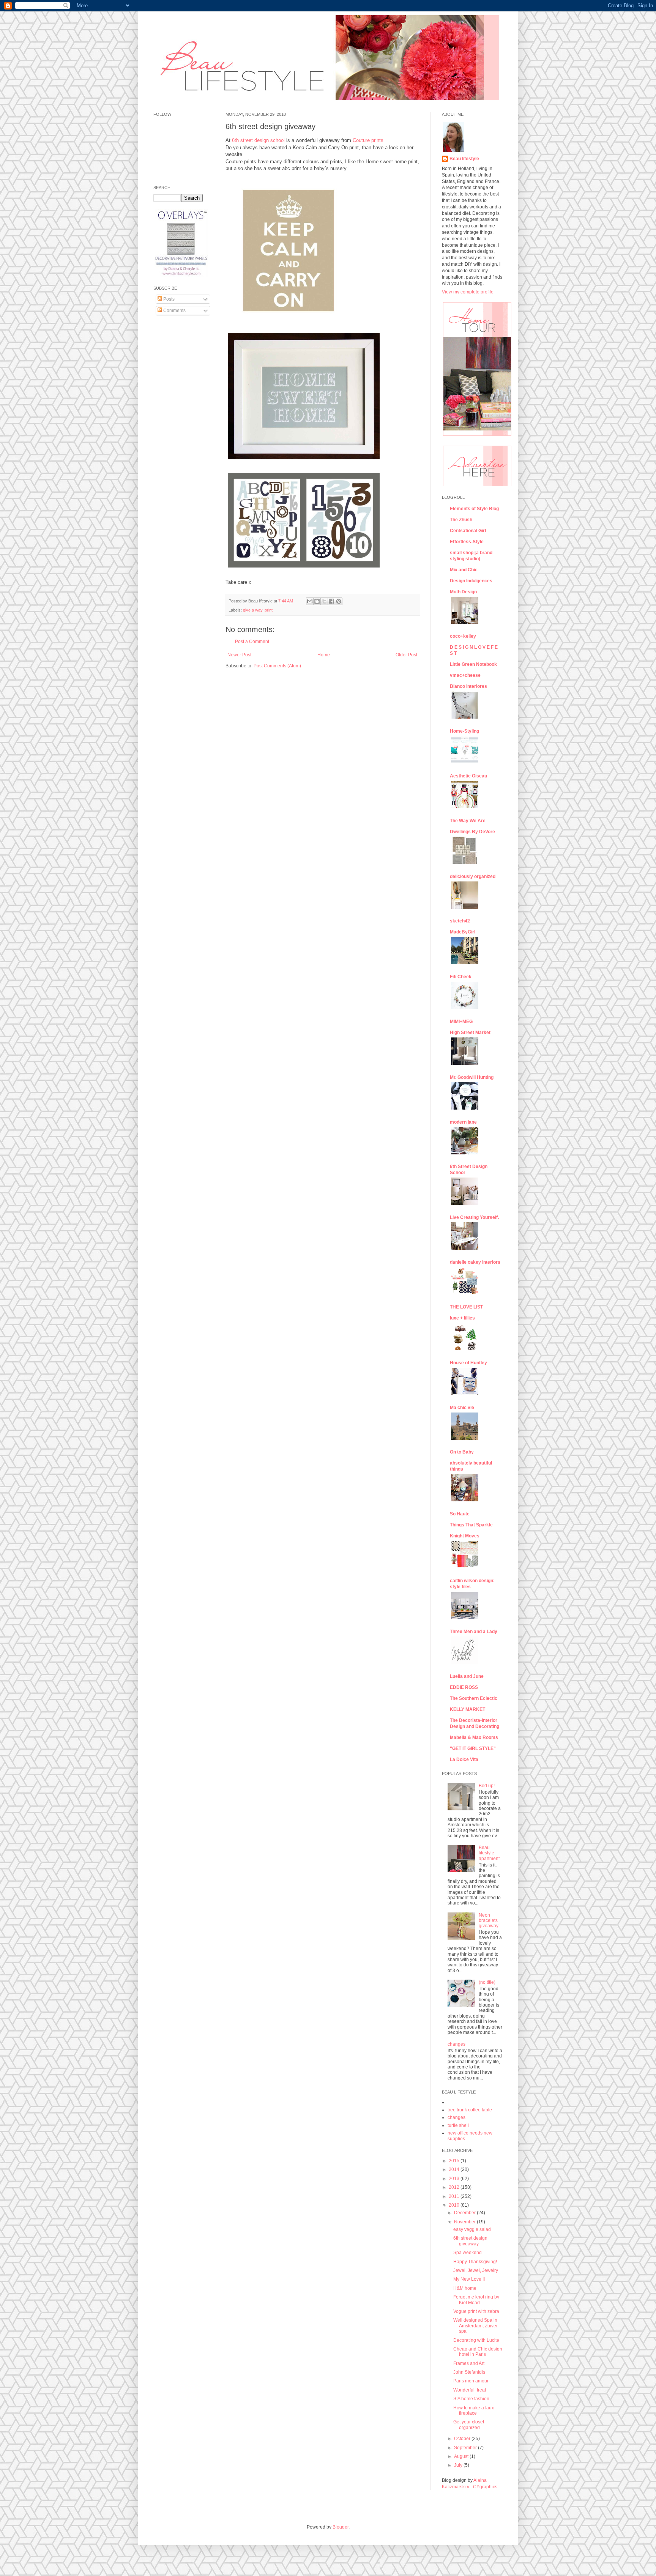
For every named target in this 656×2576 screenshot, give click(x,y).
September (466, 2448)
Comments (174, 311)
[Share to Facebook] (331, 601)
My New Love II (469, 2279)
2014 (455, 2169)
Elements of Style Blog (474, 509)
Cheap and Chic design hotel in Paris (478, 2352)
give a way (253, 610)
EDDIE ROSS (464, 1687)
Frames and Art (469, 2363)
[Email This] (310, 601)
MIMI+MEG (461, 1022)
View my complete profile (468, 292)
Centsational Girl (468, 531)
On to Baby (462, 1452)
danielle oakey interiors (475, 1262)
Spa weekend (468, 2253)
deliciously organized (473, 877)
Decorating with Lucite (476, 2340)
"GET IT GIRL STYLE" (473, 1748)
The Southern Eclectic (474, 1698)
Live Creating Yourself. (474, 1217)
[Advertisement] (176, 437)
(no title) (487, 1982)
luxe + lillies (462, 1318)
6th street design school (258, 140)
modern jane (463, 1122)
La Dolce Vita (464, 1759)
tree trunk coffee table (470, 2110)
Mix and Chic (464, 570)
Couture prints (368, 140)
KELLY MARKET (468, 1709)
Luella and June (467, 1676)
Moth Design (463, 592)
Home (324, 655)
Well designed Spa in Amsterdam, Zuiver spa (475, 2326)
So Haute (460, 1514)
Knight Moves (465, 1536)
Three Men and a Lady (474, 1632)
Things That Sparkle (471, 1525)
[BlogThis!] (317, 601)
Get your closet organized (469, 2425)
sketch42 (460, 921)
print (269, 610)
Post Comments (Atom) (277, 666)
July (459, 2465)
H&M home (465, 2288)
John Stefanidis (469, 2372)
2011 (455, 2196)
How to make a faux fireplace (474, 2410)
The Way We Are (468, 821)
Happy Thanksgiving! (475, 2262)
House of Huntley (468, 1363)
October (463, 2439)
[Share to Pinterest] (339, 601)
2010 (455, 2205)
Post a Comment (252, 642)
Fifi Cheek (461, 977)
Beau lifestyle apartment (489, 1853)
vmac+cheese (465, 675)
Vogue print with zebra (476, 2311)
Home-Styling (464, 731)
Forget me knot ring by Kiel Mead (476, 2300)
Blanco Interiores (468, 686)
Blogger (341, 2527)
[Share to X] (324, 601)
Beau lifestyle (464, 159)
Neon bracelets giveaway (489, 1921)
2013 (455, 2179)
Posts (168, 299)
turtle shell (458, 2125)
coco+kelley (463, 636)
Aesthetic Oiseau (468, 776)
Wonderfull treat (470, 2390)
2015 (455, 2161)
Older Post (406, 655)
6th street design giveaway (470, 2241)
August (462, 2456)
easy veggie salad (472, 2229)
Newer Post (239, 655)
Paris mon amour (471, 2381)
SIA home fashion (471, 2399)
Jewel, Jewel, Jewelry (476, 2270)
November (465, 2222)
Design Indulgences (471, 581)
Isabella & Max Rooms (474, 1737)
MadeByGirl (463, 932)
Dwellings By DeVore (472, 832)
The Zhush (461, 520)
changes (457, 2044)
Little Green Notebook (473, 664)
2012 (455, 2187)
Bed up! (487, 1786)
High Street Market (470, 1033)
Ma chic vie (462, 1408)
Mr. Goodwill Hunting (472, 1077)
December (465, 2213)
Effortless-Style (467, 542)
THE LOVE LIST (466, 1307)
